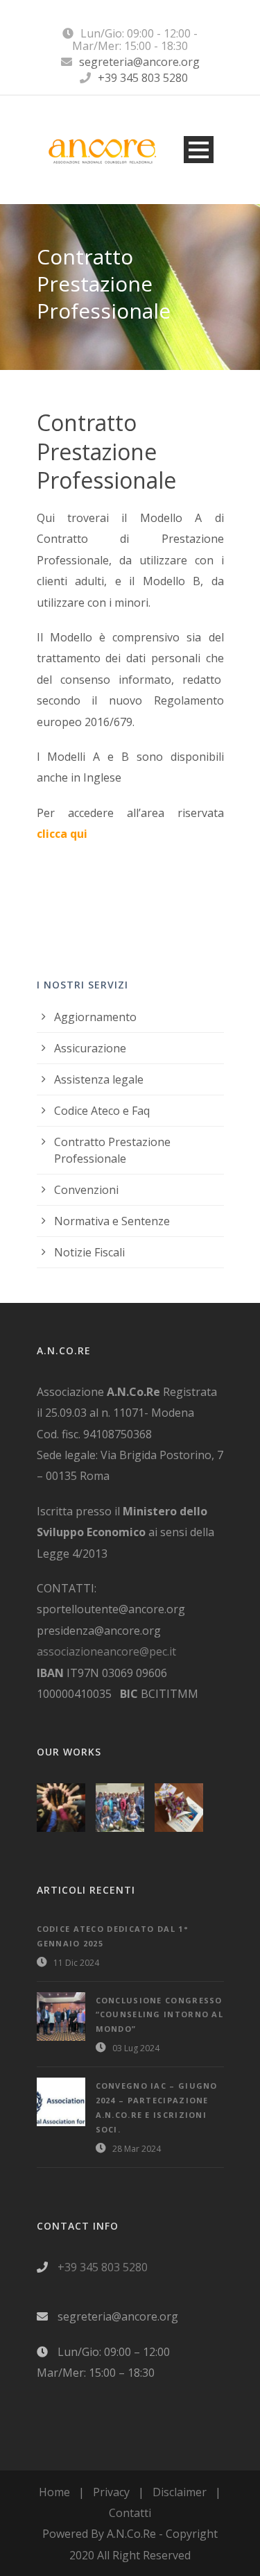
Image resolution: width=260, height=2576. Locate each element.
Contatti (130, 2513)
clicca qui (62, 834)
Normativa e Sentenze (112, 1221)
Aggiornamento (95, 1017)
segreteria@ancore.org (139, 62)
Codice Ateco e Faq (102, 1111)
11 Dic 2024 (76, 1963)
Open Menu (199, 150)
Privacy (111, 2492)
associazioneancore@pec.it (106, 1651)
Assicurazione (90, 1048)
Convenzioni (86, 1190)
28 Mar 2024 (137, 2149)
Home (54, 2492)
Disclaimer (180, 2492)
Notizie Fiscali (89, 1252)
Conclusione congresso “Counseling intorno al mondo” (160, 2015)
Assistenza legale (99, 1079)
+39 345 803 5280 (143, 78)
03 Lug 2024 (136, 2048)
